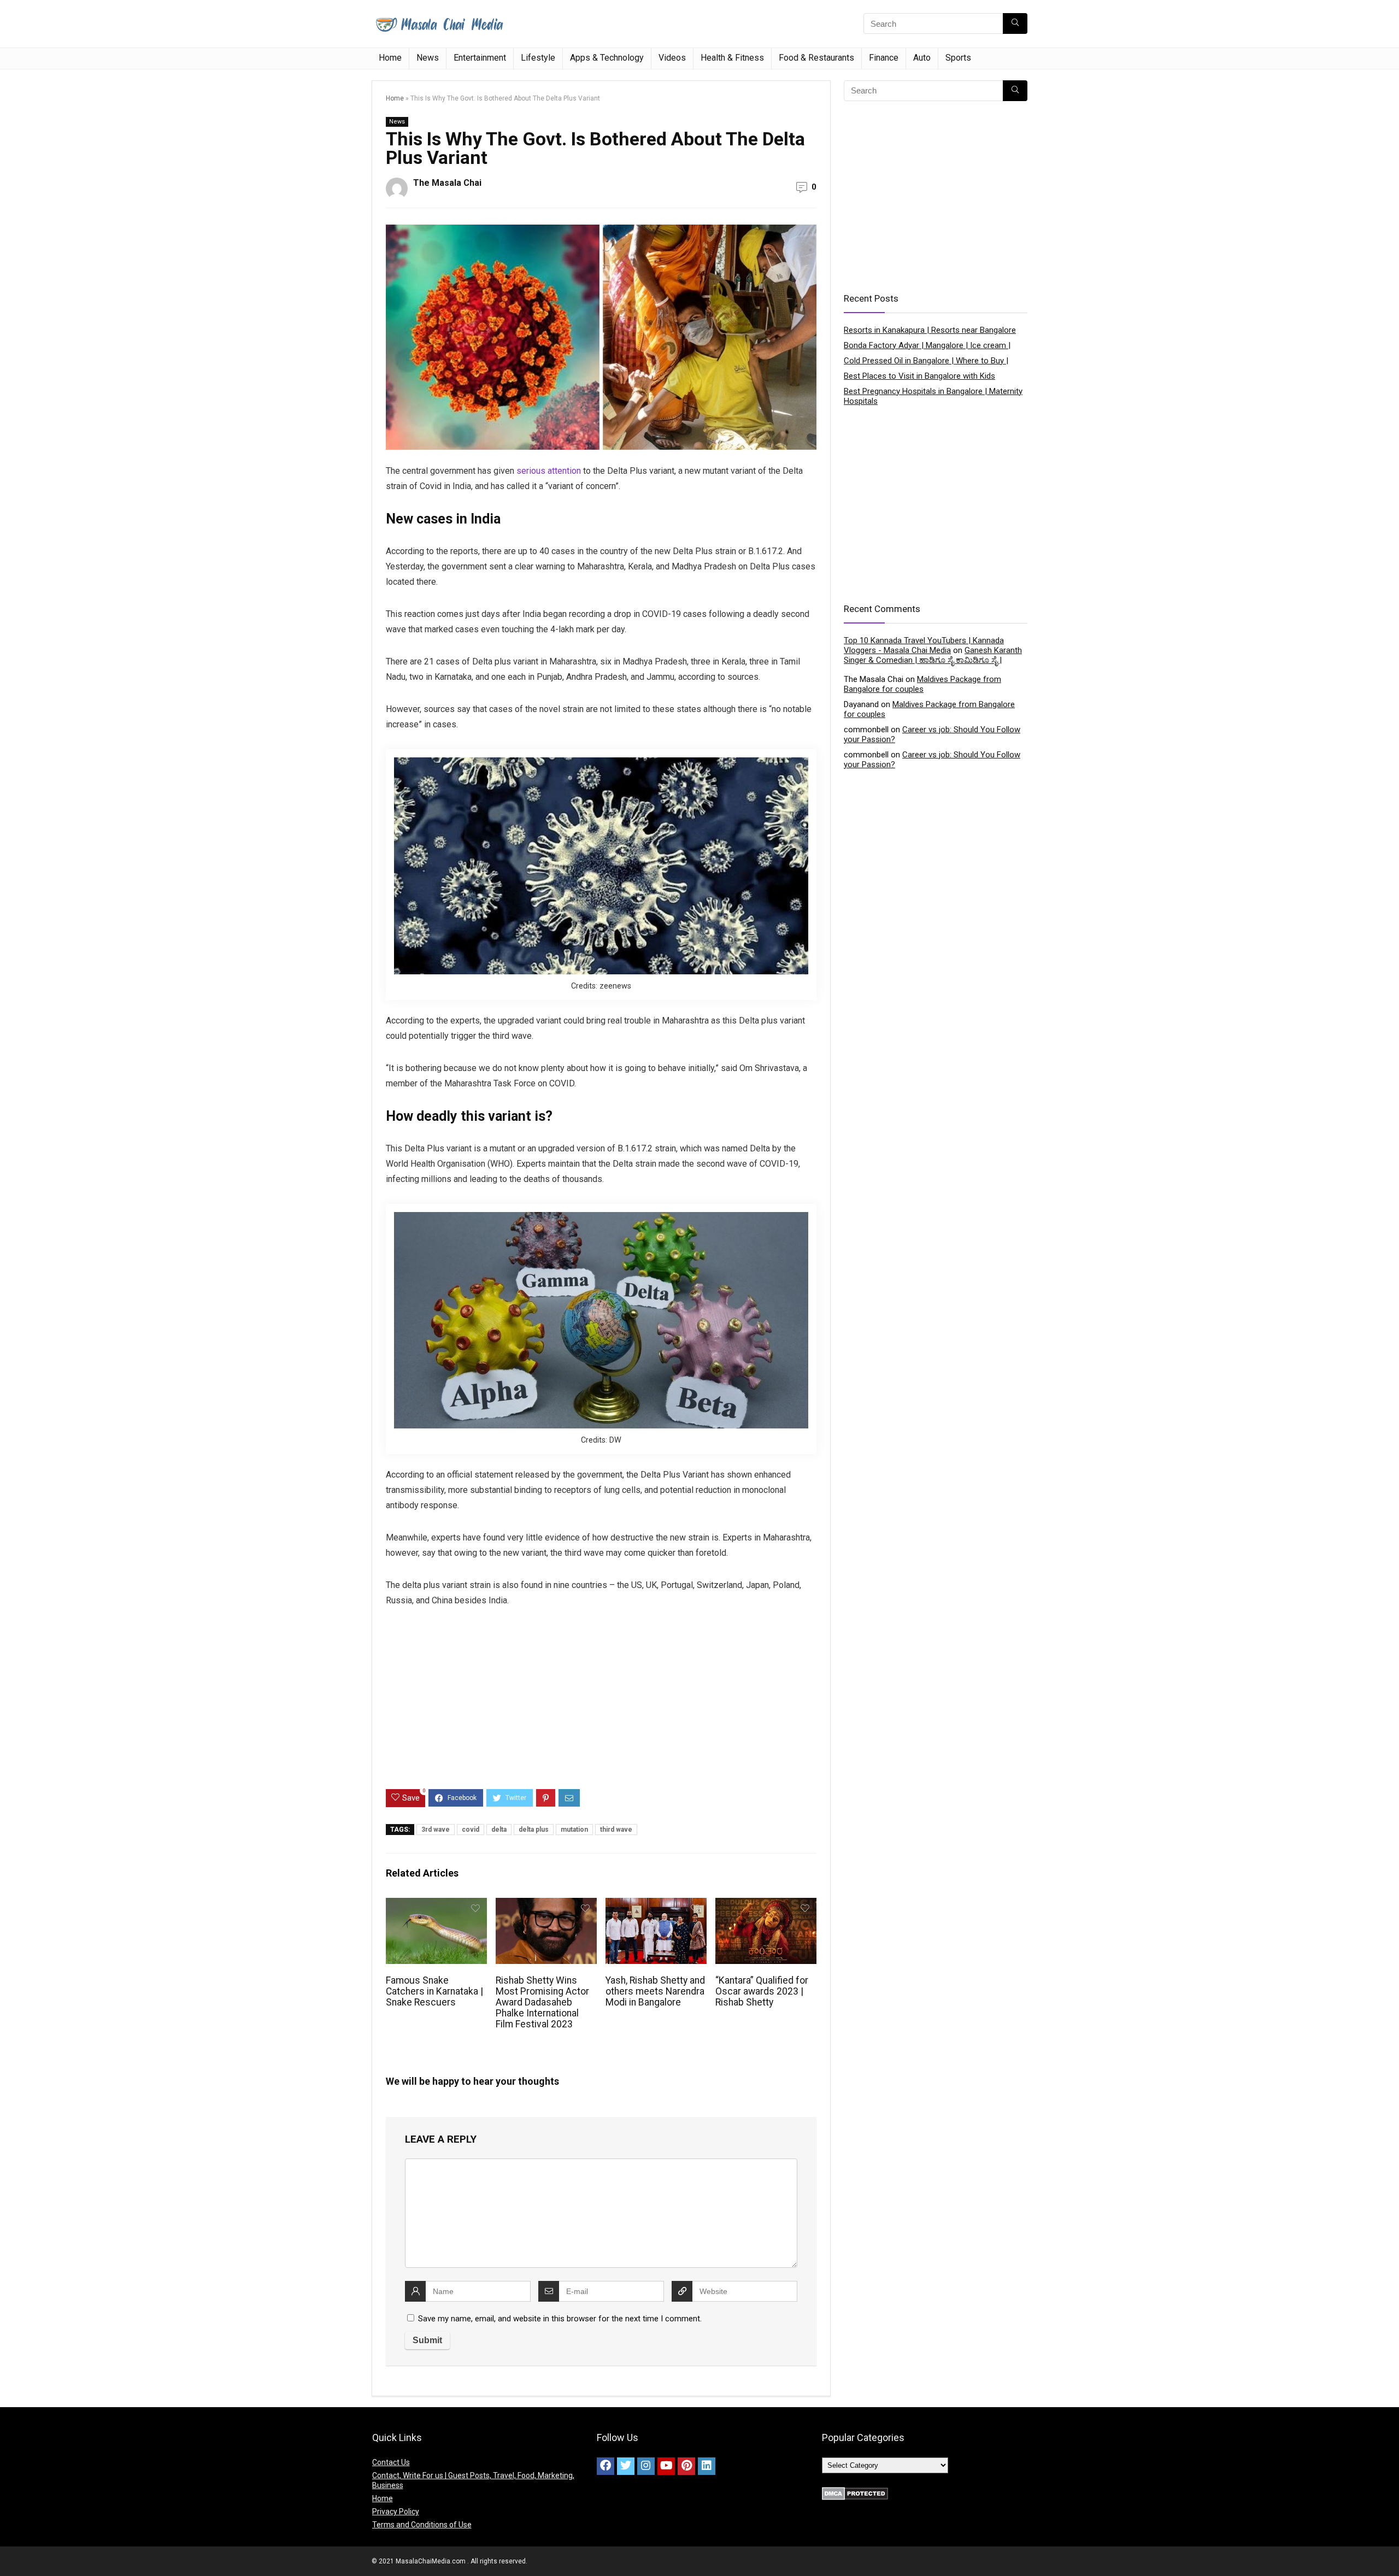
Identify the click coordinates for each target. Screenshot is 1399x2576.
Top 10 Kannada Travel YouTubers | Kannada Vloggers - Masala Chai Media (924, 645)
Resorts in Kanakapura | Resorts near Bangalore (930, 330)
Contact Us (391, 2462)
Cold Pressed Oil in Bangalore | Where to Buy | (926, 361)
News (428, 58)
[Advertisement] (601, 1707)
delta (499, 1830)
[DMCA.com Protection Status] (855, 2492)
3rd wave (436, 1830)
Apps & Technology (607, 58)
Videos (672, 58)
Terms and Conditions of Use (422, 2525)
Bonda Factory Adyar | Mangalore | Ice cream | (927, 345)
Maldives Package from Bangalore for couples (922, 684)
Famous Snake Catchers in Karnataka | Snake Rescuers (434, 1991)
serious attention (549, 471)
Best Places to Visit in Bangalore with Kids (919, 376)
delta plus (534, 1830)
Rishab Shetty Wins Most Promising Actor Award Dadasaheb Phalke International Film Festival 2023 (542, 2002)
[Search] (1015, 23)
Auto (922, 58)
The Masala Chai (447, 183)
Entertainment (480, 58)
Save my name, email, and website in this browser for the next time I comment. (560, 2319)
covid (471, 1830)
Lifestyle (538, 58)
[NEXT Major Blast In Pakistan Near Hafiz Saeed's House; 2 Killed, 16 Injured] (1388, 2549)
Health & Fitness (732, 58)
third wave (616, 1830)
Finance (884, 58)
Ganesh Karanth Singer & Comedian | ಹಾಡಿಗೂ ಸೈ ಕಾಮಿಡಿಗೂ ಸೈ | (933, 655)
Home (390, 58)
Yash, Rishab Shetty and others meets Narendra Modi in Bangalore (655, 1991)
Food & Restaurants (816, 58)
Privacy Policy (396, 2512)
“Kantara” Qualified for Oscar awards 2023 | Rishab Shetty (762, 1991)
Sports (958, 58)
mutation (574, 1830)
